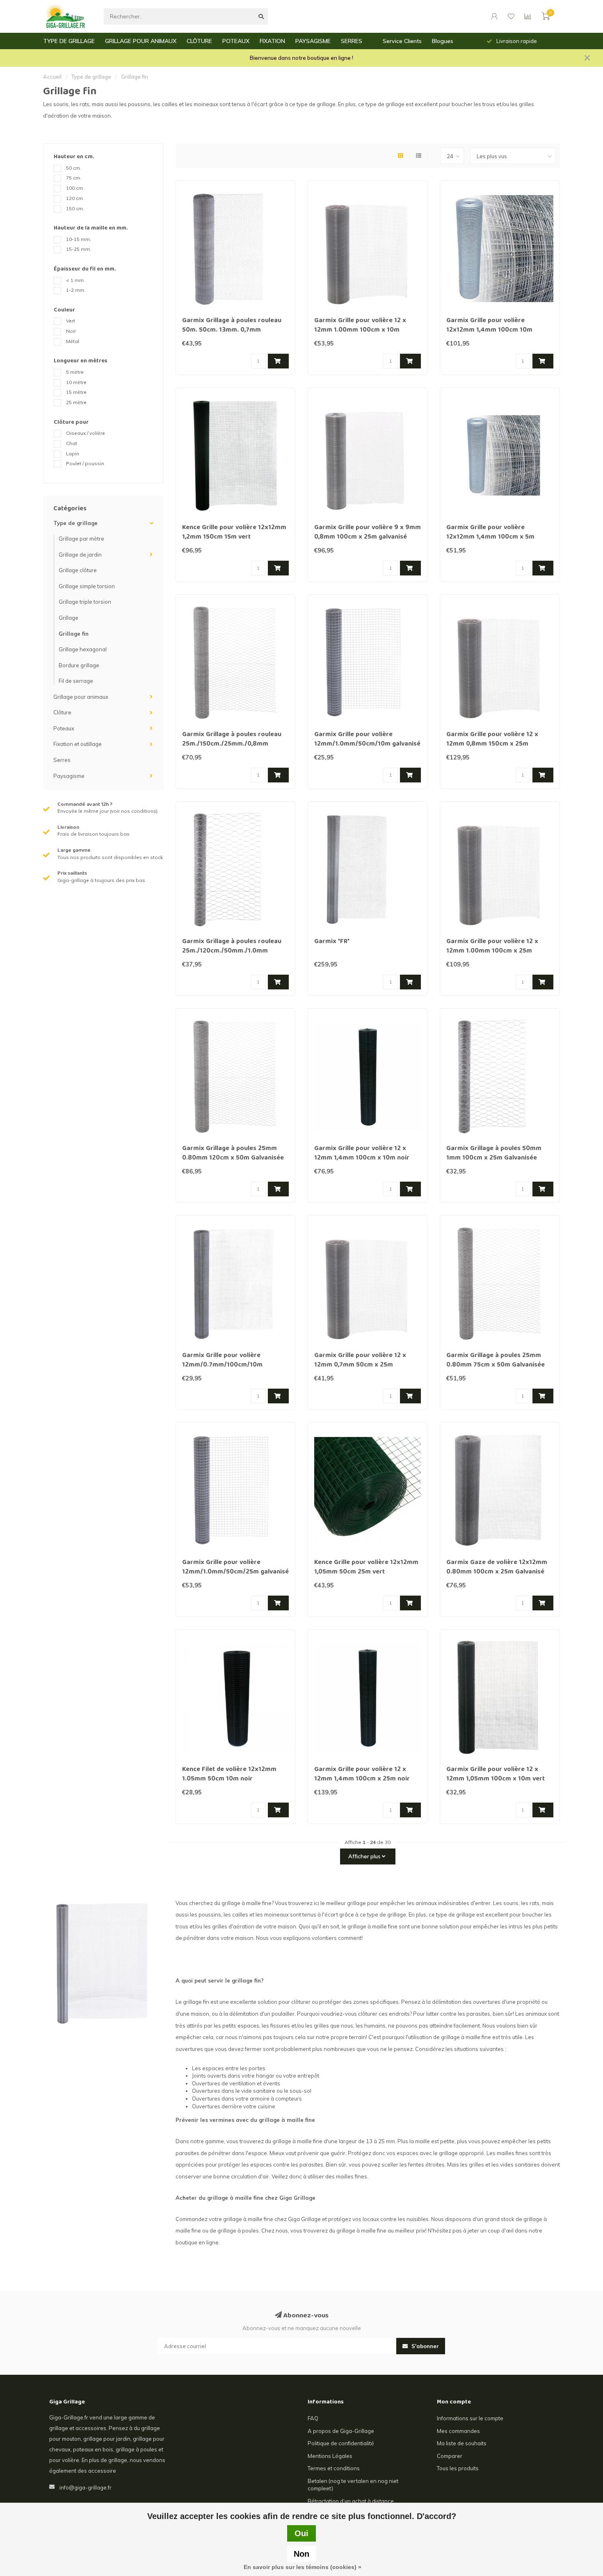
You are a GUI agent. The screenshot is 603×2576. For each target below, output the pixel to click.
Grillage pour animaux (81, 697)
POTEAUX (236, 41)
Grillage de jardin (80, 555)
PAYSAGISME (313, 41)
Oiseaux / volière (86, 433)
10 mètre (76, 382)
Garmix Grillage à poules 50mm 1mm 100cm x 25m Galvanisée (494, 1154)
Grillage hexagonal (83, 649)
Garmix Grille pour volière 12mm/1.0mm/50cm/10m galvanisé (367, 740)
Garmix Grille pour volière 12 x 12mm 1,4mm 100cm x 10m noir (362, 1154)
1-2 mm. (76, 290)
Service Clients (402, 41)
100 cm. (75, 188)
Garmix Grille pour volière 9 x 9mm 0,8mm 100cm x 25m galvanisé (368, 533)
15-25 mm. (79, 249)
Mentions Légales (330, 2456)
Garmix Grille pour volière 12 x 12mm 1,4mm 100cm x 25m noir (362, 1775)
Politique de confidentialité (341, 2443)
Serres (62, 760)
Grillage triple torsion (85, 602)
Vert (71, 321)
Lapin (73, 454)
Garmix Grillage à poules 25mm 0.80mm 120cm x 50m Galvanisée (233, 1154)
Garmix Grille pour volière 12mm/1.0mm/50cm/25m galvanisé (235, 1568)
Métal (73, 341)
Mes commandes (458, 2431)
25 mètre (76, 402)
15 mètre (76, 392)
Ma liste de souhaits (462, 2443)
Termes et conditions (334, 2468)
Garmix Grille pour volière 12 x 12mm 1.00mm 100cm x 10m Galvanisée (360, 330)
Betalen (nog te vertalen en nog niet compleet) (353, 2485)
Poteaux (64, 728)
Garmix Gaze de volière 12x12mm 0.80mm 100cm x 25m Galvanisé (497, 1568)
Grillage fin (74, 634)
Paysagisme (69, 776)
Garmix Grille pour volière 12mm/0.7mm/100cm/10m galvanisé (222, 1365)
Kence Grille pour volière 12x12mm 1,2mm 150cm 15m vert (234, 533)
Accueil (52, 77)
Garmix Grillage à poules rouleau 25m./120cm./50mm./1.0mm (232, 947)
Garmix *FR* (332, 942)
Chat (72, 443)
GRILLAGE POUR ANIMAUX (141, 41)
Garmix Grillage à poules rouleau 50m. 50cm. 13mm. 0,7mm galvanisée (232, 330)
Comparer (450, 2456)
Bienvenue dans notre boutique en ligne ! (301, 58)
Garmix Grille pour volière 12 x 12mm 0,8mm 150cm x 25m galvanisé (492, 744)
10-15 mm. (79, 239)
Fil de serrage (76, 681)
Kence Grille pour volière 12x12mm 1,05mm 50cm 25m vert (366, 1568)
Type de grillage (75, 523)
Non (301, 2554)
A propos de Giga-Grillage (341, 2431)
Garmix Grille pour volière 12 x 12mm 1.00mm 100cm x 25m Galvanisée (492, 951)
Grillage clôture (78, 570)
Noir (71, 331)
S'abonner (424, 2346)
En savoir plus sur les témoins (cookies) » (303, 2567)
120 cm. (75, 198)
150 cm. (75, 208)
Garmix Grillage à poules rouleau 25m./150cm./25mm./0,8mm (232, 740)
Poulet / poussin (85, 463)
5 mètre (75, 372)
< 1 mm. (75, 280)
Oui (301, 2533)
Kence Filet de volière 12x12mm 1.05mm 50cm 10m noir (229, 1775)
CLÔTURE (199, 41)
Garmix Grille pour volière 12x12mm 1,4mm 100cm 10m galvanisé (489, 330)
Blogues (443, 41)
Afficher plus (365, 1856)
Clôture (62, 712)
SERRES (352, 41)
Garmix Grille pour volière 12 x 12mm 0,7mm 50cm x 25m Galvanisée (360, 1365)
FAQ (313, 2418)
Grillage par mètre (81, 539)
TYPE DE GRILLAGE (69, 41)
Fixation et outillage (78, 744)
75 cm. (74, 178)
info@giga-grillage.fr (86, 2487)
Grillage (69, 618)
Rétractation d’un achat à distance (351, 2501)
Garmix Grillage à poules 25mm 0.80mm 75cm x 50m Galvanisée (496, 1361)
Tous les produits (458, 2468)
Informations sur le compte (470, 2418)
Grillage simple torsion (87, 586)
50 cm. (74, 168)
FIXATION (272, 41)
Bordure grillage (79, 665)
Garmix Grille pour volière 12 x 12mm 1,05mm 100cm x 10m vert (496, 1775)
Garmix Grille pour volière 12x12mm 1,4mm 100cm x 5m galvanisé (490, 537)
